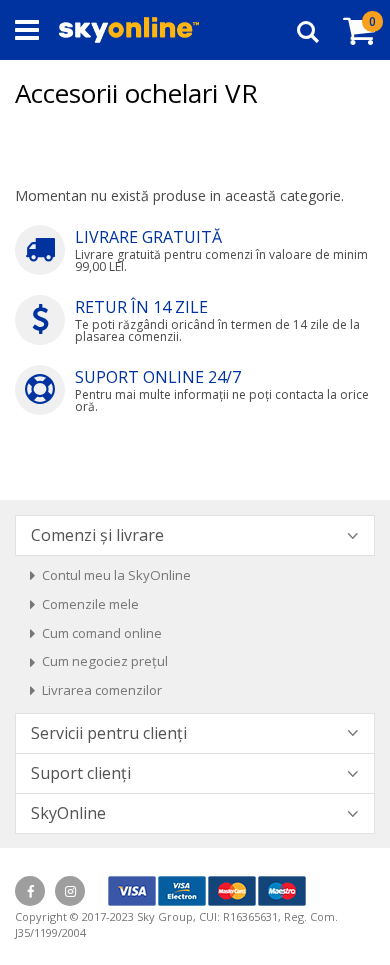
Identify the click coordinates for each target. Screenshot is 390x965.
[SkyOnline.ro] (129, 30)
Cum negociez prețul (105, 661)
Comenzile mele (90, 604)
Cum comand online (102, 633)
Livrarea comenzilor (102, 690)
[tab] (195, 535)
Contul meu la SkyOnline (116, 575)
